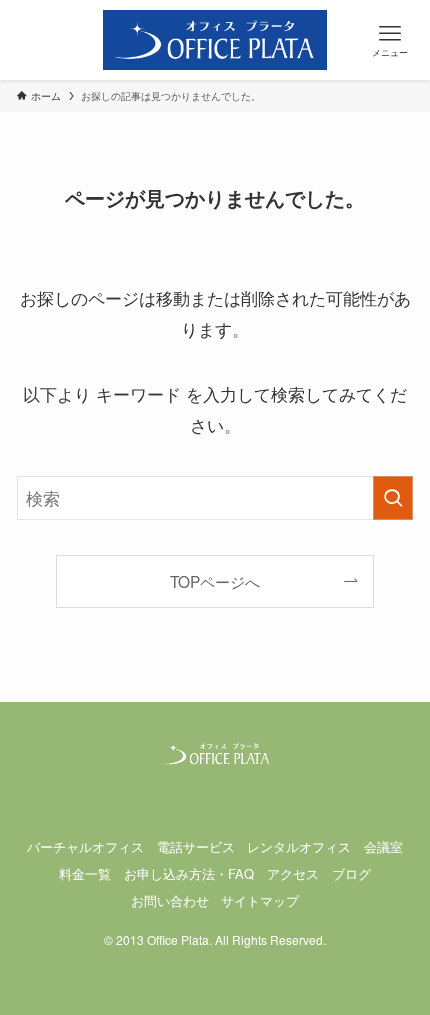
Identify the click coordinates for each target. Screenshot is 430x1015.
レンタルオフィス (299, 846)
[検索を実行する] (393, 498)
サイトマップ (260, 900)
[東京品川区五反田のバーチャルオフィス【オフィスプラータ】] (215, 40)
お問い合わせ (170, 900)
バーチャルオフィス (85, 846)
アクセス (293, 873)
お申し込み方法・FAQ (189, 873)
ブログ (351, 873)
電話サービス (196, 846)
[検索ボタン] (40, 40)
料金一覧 (85, 873)
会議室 (383, 846)
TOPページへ (215, 581)
